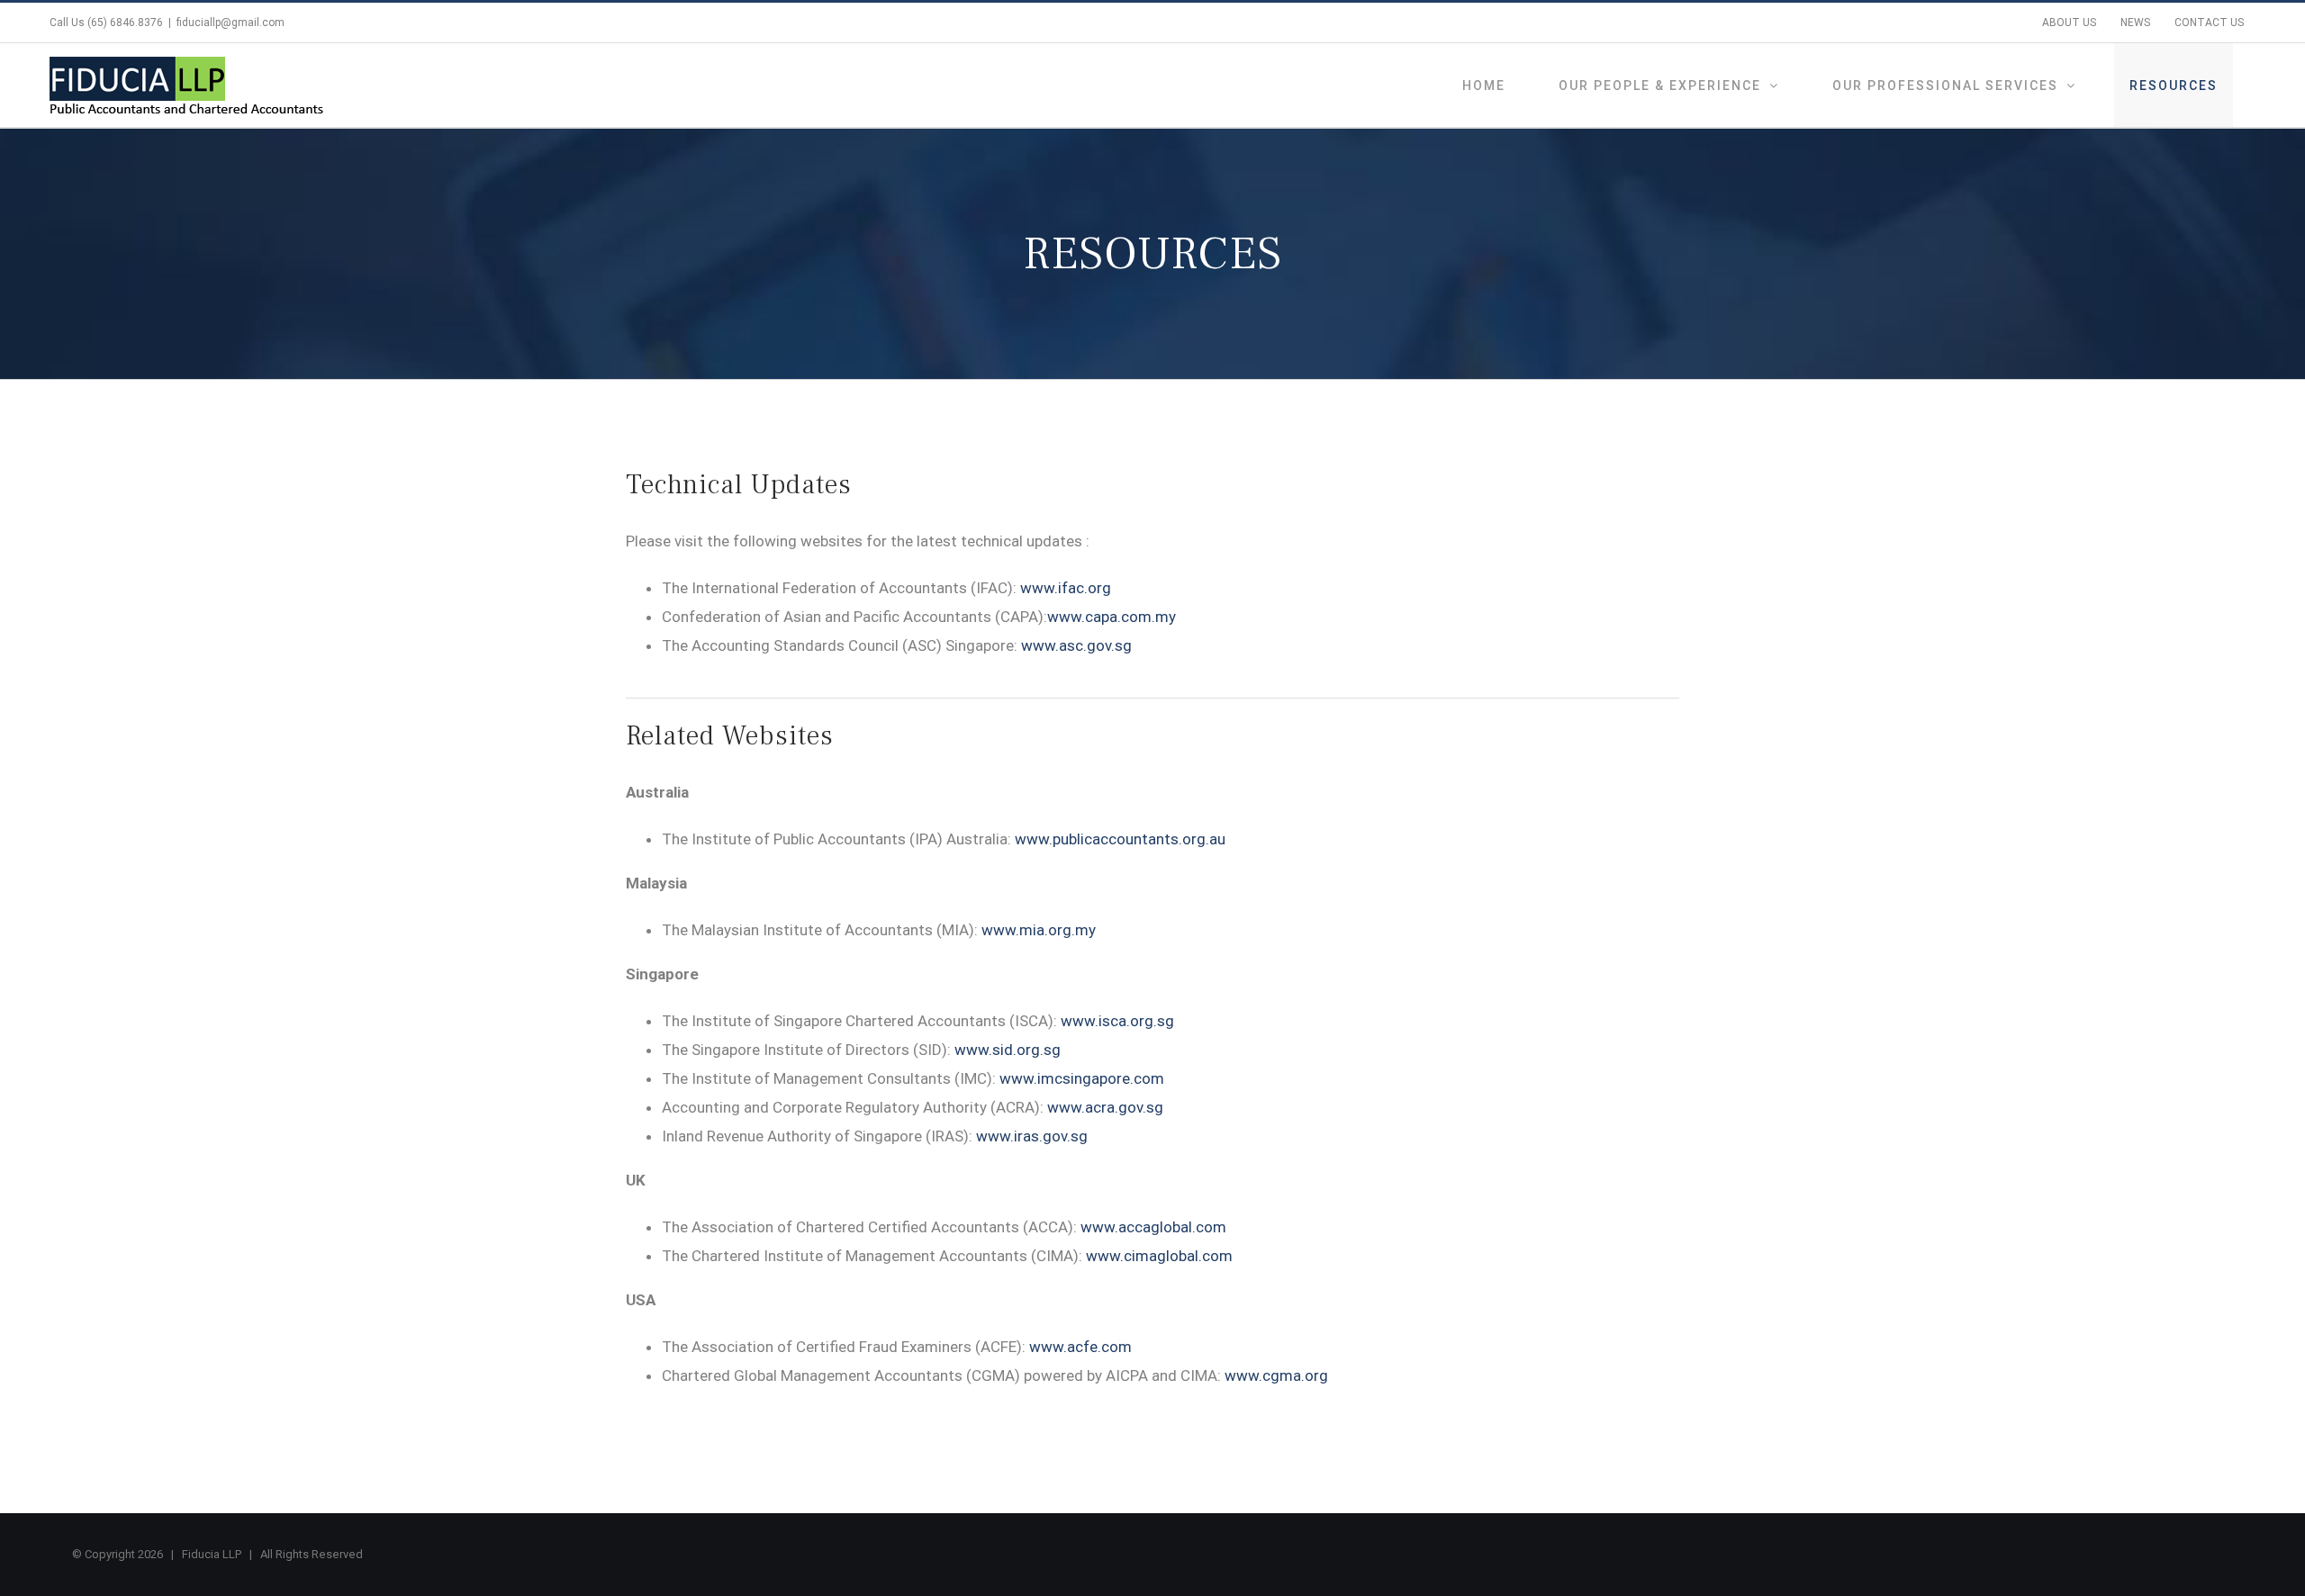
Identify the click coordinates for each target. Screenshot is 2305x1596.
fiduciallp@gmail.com (230, 23)
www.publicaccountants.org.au (1120, 839)
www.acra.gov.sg (1105, 1107)
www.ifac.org (1066, 588)
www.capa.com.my (1112, 617)
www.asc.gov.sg (1076, 645)
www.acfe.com (1080, 1347)
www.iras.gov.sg (1032, 1136)
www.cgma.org (1276, 1375)
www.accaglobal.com (1153, 1227)
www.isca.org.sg (1117, 1021)
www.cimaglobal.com (1159, 1256)
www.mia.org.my (1039, 930)
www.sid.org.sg (1008, 1050)
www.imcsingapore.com (1082, 1078)
